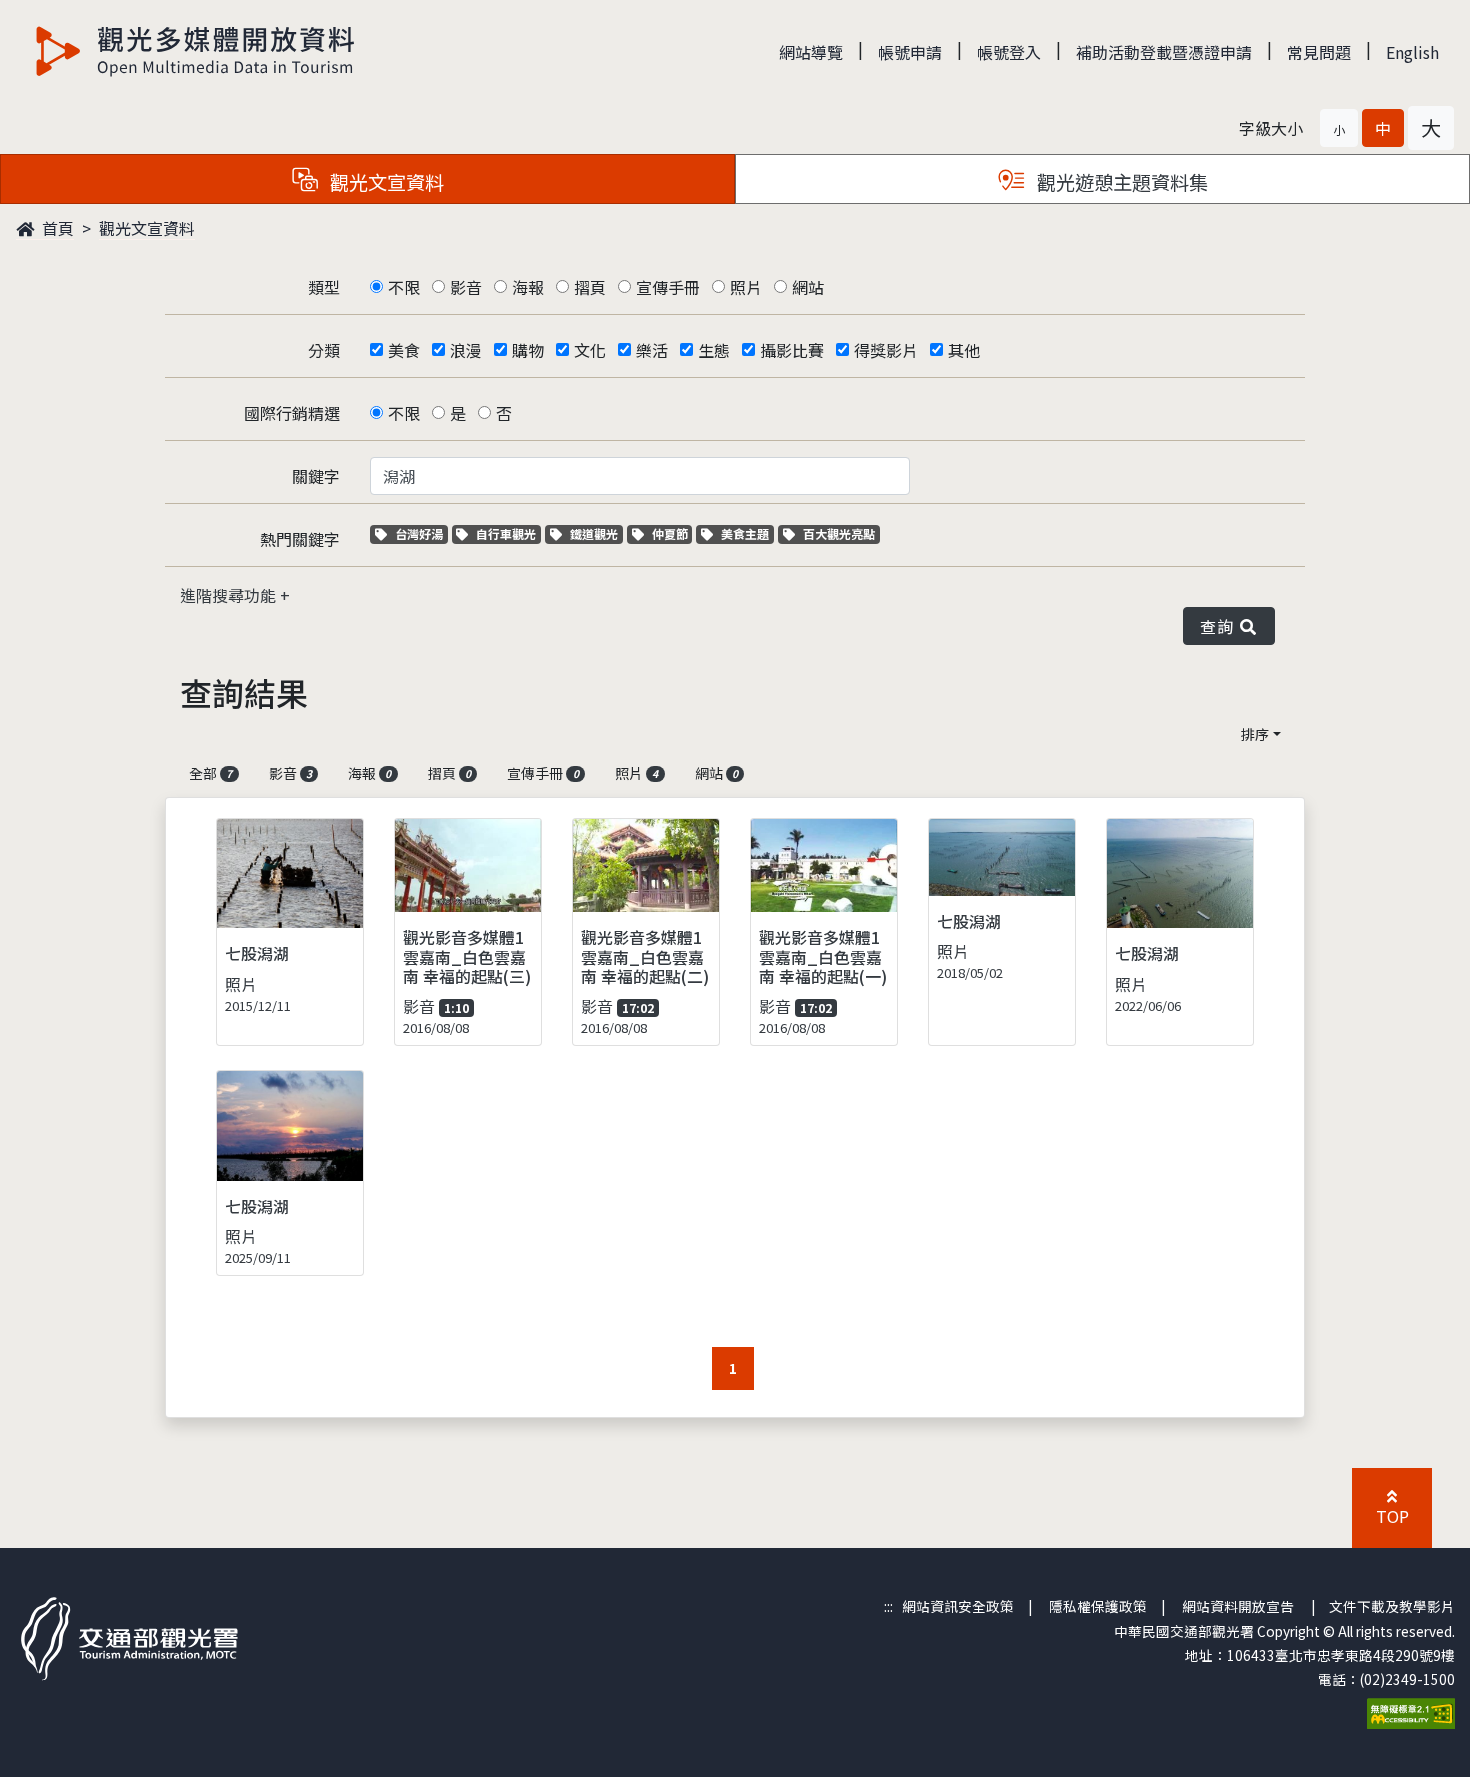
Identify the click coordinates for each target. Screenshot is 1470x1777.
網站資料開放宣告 (1238, 1606)
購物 (528, 350)
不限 (404, 287)
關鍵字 (316, 476)
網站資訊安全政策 (958, 1606)
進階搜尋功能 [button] (230, 595)
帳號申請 (910, 52)
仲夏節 (672, 533)
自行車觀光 (505, 533)
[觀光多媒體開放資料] (196, 51)
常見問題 (1319, 52)
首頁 (56, 228)
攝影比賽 (792, 350)
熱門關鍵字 (300, 539)
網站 (808, 287)
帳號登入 (1009, 52)
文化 (590, 350)
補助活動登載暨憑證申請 (1164, 52)
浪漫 (466, 350)
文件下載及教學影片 (1392, 1606)
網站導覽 (811, 52)
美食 (404, 350)
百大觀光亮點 (838, 533)
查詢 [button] (1220, 626)
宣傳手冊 (668, 287)
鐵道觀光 (596, 533)
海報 (528, 287)
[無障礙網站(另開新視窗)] (1411, 1711)
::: (888, 1606)
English (1412, 52)
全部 (210, 773)
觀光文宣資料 (147, 228)
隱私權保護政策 (1098, 1606)
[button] (1339, 128)
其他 (964, 350)
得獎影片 (886, 350)
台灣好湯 (421, 533)
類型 (324, 287)
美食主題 (747, 533)
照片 (746, 287)
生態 (714, 350)
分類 (324, 350)
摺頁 (590, 287)
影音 (466, 287)
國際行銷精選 (292, 413)
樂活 (652, 350)
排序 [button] (1255, 734)
